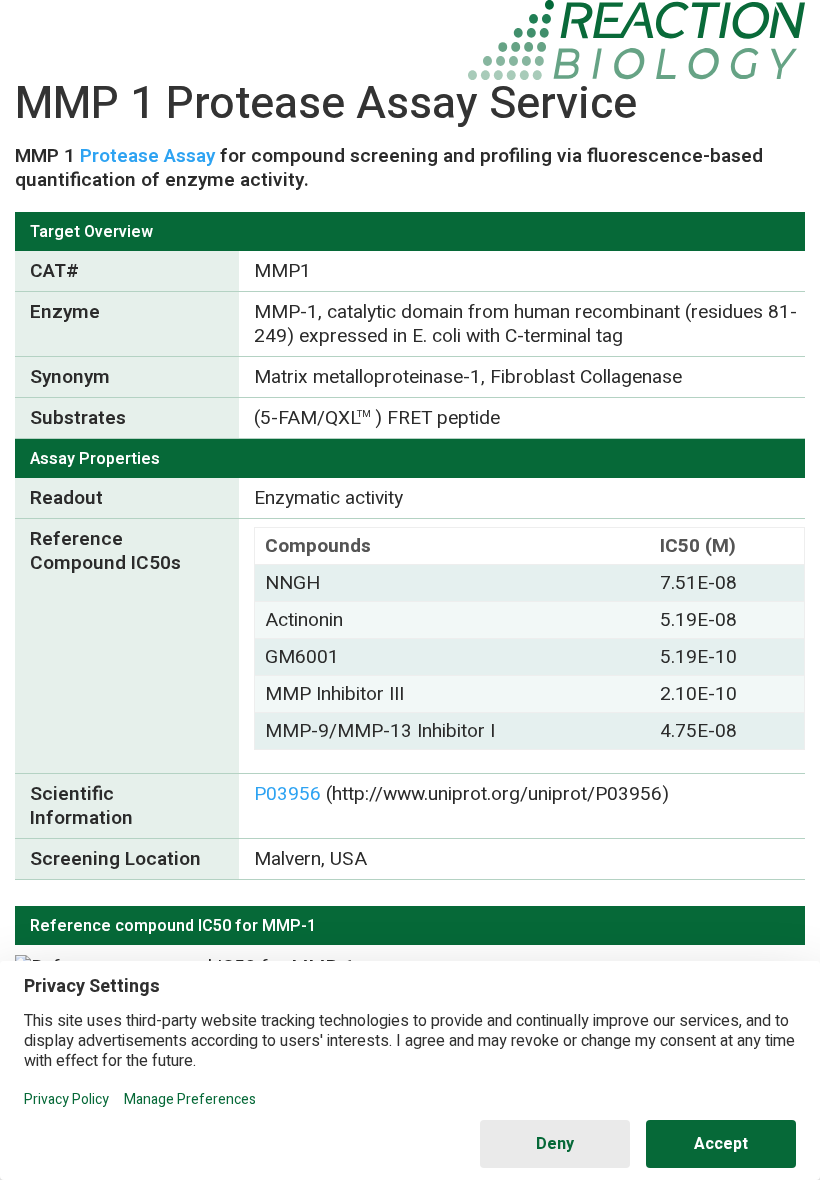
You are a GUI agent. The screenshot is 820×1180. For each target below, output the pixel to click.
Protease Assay (147, 156)
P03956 (287, 794)
